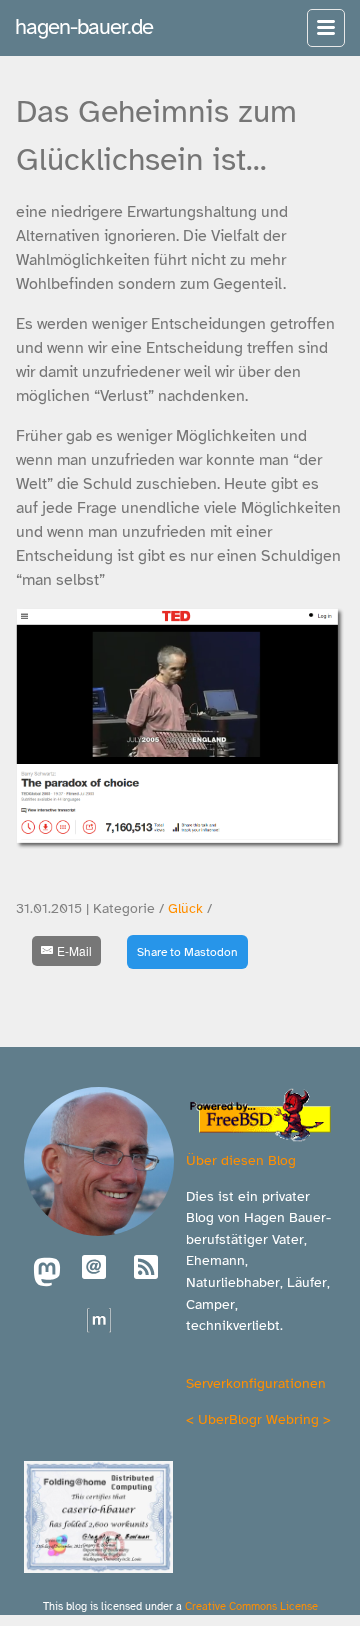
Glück (185, 908)
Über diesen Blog (241, 1160)
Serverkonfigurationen (256, 1383)
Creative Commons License (251, 1606)
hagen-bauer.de (84, 26)
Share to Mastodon (187, 952)
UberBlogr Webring (258, 1419)
